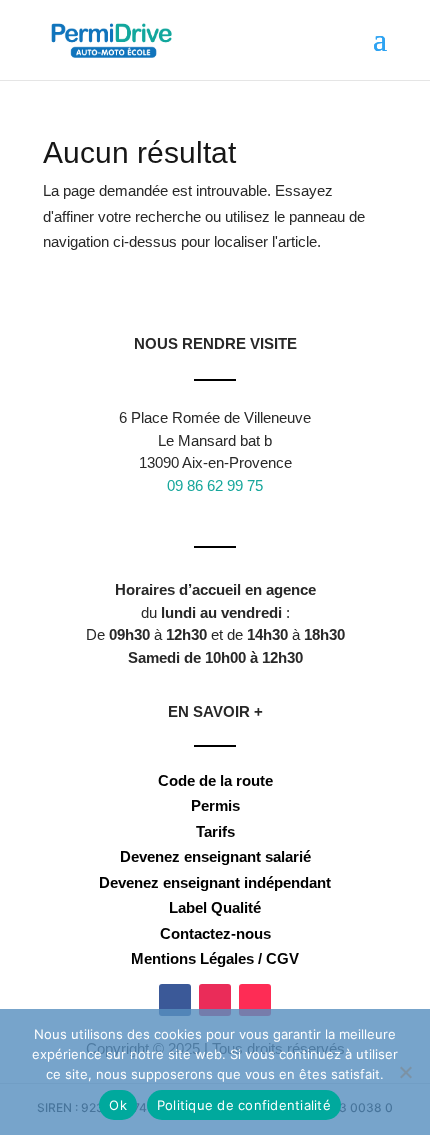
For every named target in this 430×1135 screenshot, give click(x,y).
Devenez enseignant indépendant (215, 882)
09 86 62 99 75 (215, 485)
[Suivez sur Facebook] (175, 1000)
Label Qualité (215, 907)
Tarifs (215, 831)
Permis (215, 805)
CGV (282, 958)
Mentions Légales (192, 958)
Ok (118, 1105)
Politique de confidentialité (244, 1105)
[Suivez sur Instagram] (215, 1000)
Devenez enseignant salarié (215, 856)
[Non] (405, 1072)
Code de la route (215, 780)
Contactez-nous (215, 933)
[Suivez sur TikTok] (255, 1000)
